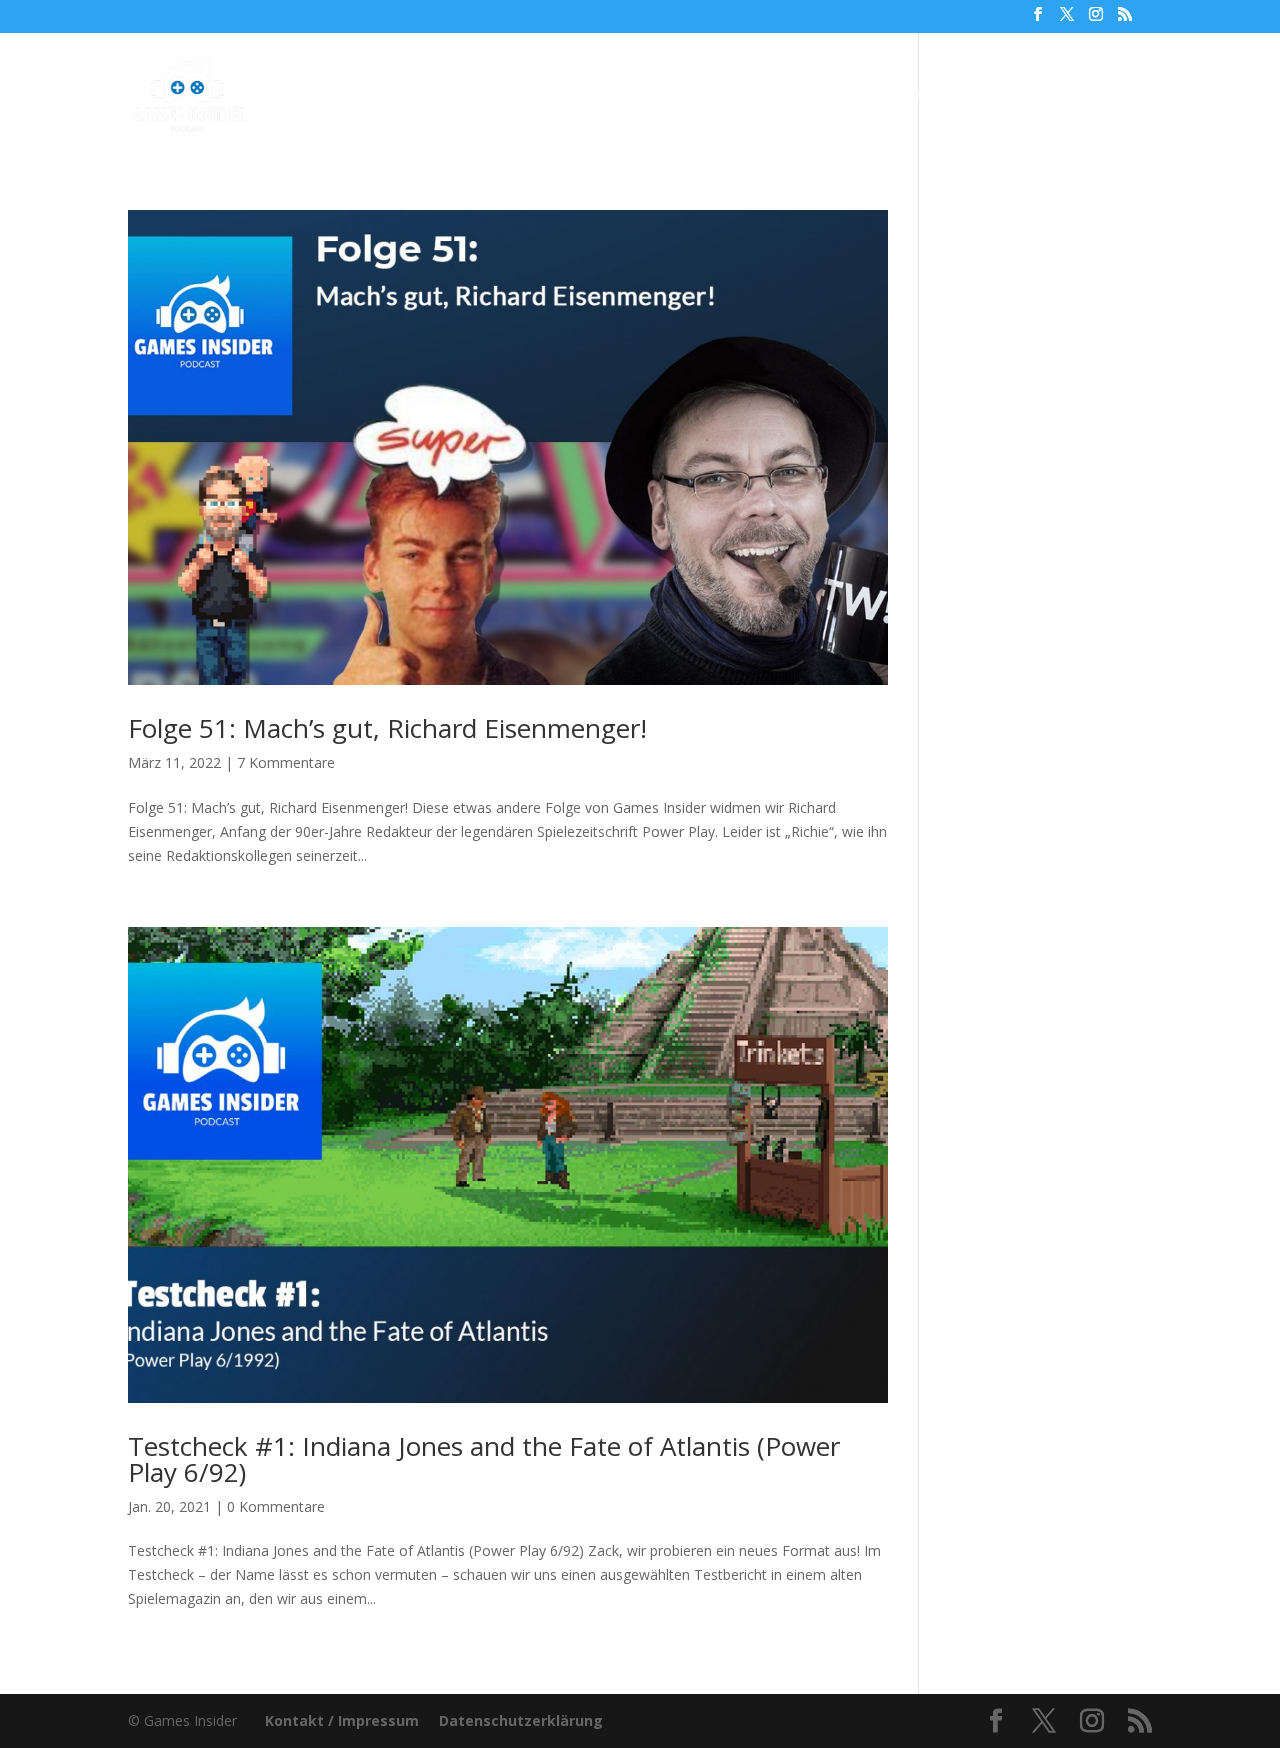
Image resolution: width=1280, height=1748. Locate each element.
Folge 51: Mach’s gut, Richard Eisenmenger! (387, 728)
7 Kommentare (286, 762)
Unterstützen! (891, 95)
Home (367, 95)
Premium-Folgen (629, 95)
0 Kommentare (276, 1506)
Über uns (774, 95)
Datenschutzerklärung (521, 1720)
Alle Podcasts (468, 95)
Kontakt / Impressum (342, 1720)
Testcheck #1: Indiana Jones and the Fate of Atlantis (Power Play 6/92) (484, 1459)
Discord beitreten (1042, 95)
